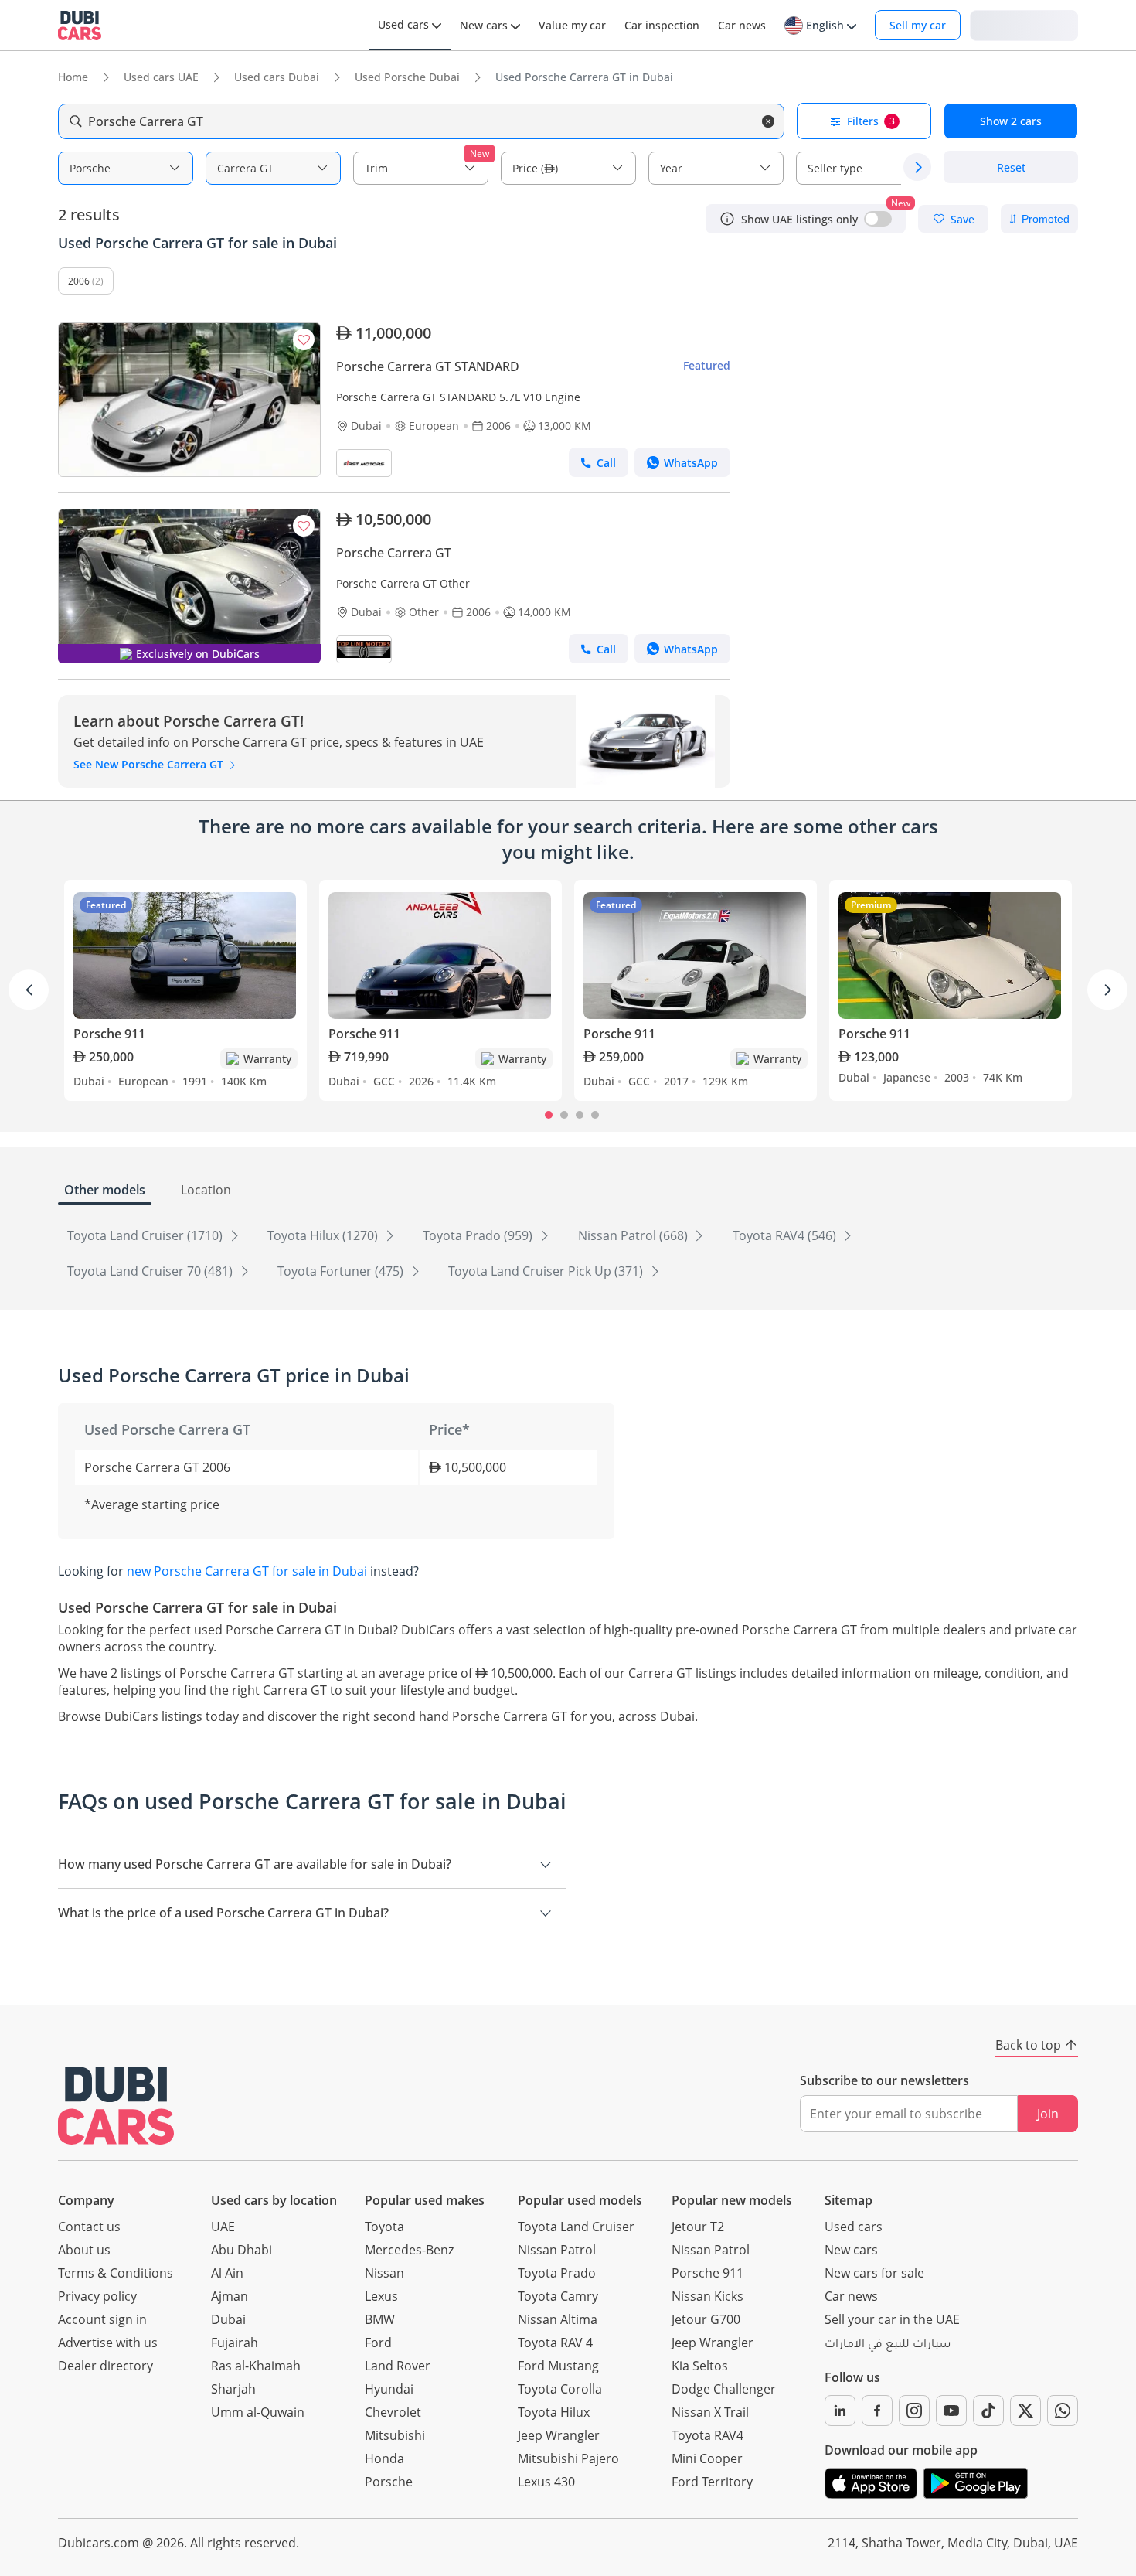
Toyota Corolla (560, 2389)
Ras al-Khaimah (256, 2366)
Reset (1011, 167)
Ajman (230, 2296)
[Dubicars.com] (116, 2106)
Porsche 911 (707, 2273)
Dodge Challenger (724, 2389)
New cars (851, 2250)
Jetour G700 (706, 2319)
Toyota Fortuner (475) (342, 1271)
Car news (851, 2296)
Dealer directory (105, 2366)
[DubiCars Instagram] (914, 2411)
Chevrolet (393, 2412)
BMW (380, 2319)
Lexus (381, 2296)
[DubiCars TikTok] (988, 2411)
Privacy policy (97, 2296)
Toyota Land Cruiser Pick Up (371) (547, 1271)
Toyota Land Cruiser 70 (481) (151, 1271)
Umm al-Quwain (258, 2412)
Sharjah (233, 2389)
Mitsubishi (395, 2435)
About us (84, 2250)
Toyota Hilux (554, 2412)
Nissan (384, 2273)
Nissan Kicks (707, 2296)
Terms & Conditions (116, 2273)
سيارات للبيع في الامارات (888, 2346)
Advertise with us (108, 2343)
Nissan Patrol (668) (634, 1235)
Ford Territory (712, 2482)
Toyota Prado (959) (479, 1235)
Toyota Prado (557, 2273)
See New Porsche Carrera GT (150, 764)
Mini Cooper (707, 2458)
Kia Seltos (700, 2366)
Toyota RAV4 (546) (786, 1235)
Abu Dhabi (241, 2250)
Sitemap (849, 2200)
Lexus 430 (546, 2482)
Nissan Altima (558, 2319)
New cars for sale (874, 2273)
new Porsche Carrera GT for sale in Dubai (247, 1571)
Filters (871, 121)
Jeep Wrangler (559, 2435)
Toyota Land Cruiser (576, 2227)
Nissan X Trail (710, 2412)
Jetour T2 (698, 2227)
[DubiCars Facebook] (877, 2411)
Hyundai (389, 2389)
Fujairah (235, 2343)
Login (1024, 24)
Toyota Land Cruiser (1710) (146, 1235)
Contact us (89, 2227)
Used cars (854, 2227)
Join (1048, 2114)
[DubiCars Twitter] (1025, 2411)
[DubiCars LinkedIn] (840, 2411)
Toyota (384, 2227)
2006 (79, 281)
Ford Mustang (558, 2366)
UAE (223, 2227)
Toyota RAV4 (707, 2435)
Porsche (389, 2482)
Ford (378, 2343)
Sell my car (918, 25)
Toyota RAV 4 (555, 2343)
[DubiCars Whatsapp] (1063, 2411)
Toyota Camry (558, 2296)
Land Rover (398, 2366)
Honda (384, 2458)
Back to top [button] (1028, 2045)
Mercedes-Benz (409, 2250)
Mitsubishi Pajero (568, 2458)
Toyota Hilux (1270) (324, 1235)
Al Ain (227, 2273)
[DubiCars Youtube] (951, 2411)
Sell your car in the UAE (892, 2319)
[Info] (727, 219)
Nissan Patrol (557, 2250)
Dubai (228, 2319)
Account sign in (102, 2319)
